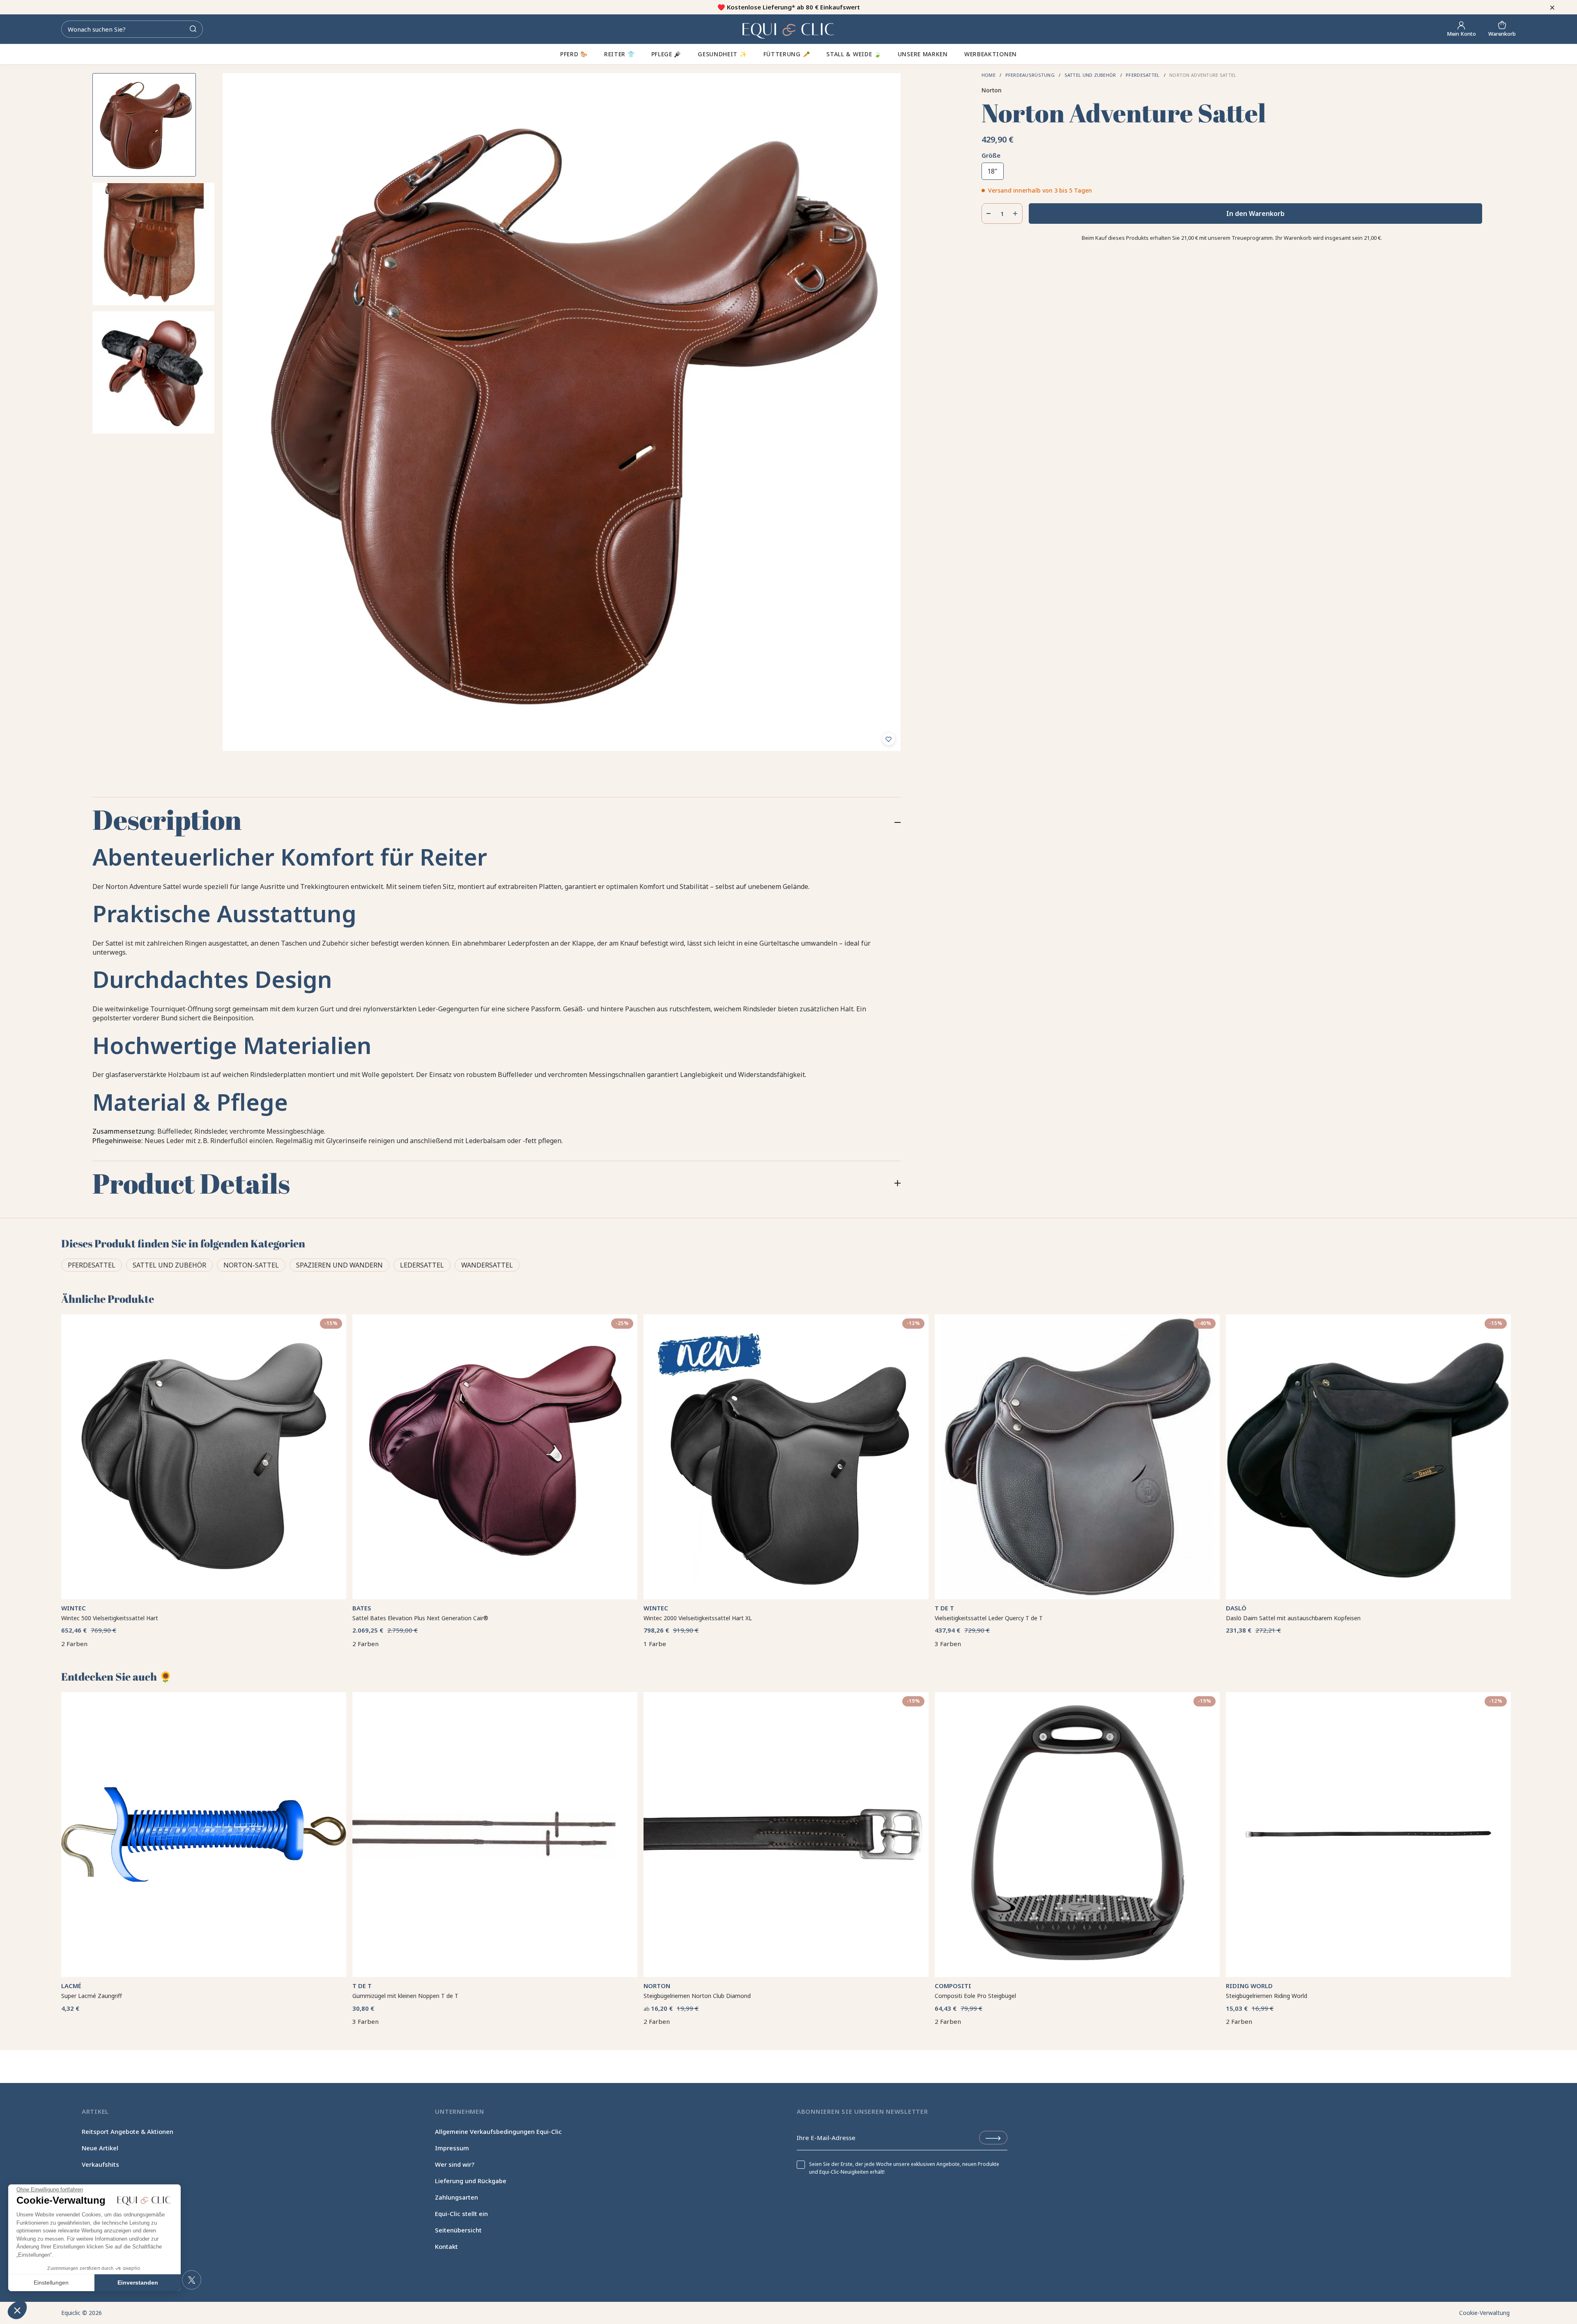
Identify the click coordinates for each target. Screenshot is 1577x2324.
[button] (17, 2310)
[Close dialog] (632, 1079)
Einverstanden (138, 2283)
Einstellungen (51, 2283)
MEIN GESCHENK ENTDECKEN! (871, 1200)
